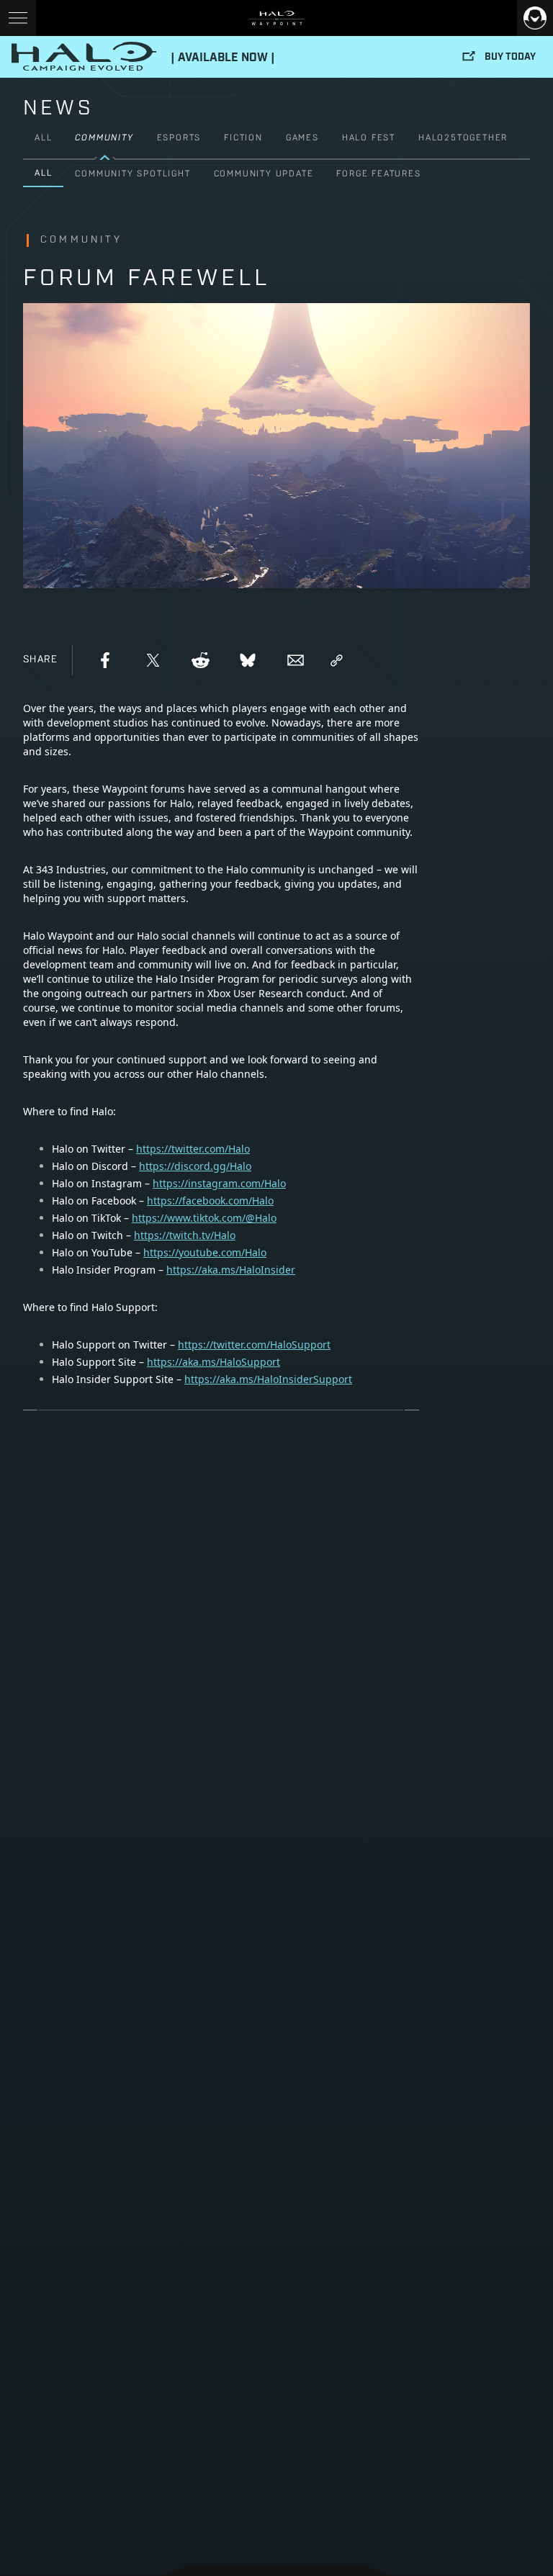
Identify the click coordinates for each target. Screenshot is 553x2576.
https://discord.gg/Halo (195, 1166)
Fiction (243, 138)
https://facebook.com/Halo (210, 1201)
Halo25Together (463, 138)
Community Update (264, 174)
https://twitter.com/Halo (193, 1149)
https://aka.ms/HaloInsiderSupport (268, 1379)
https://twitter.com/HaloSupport (254, 1345)
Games (302, 138)
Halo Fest (369, 138)
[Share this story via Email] (295, 660)
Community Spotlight (132, 174)
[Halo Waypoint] (277, 18)
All (43, 138)
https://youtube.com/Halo (205, 1252)
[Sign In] (535, 18)
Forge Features (378, 174)
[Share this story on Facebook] (105, 660)
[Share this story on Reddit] (200, 660)
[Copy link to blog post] (337, 660)
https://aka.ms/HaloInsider (231, 1270)
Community (104, 138)
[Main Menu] (18, 18)
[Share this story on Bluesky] (248, 660)
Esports (179, 138)
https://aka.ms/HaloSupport (213, 1362)
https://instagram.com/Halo (219, 1183)
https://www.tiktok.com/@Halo (204, 1218)
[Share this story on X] (153, 660)
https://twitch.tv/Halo (185, 1235)
